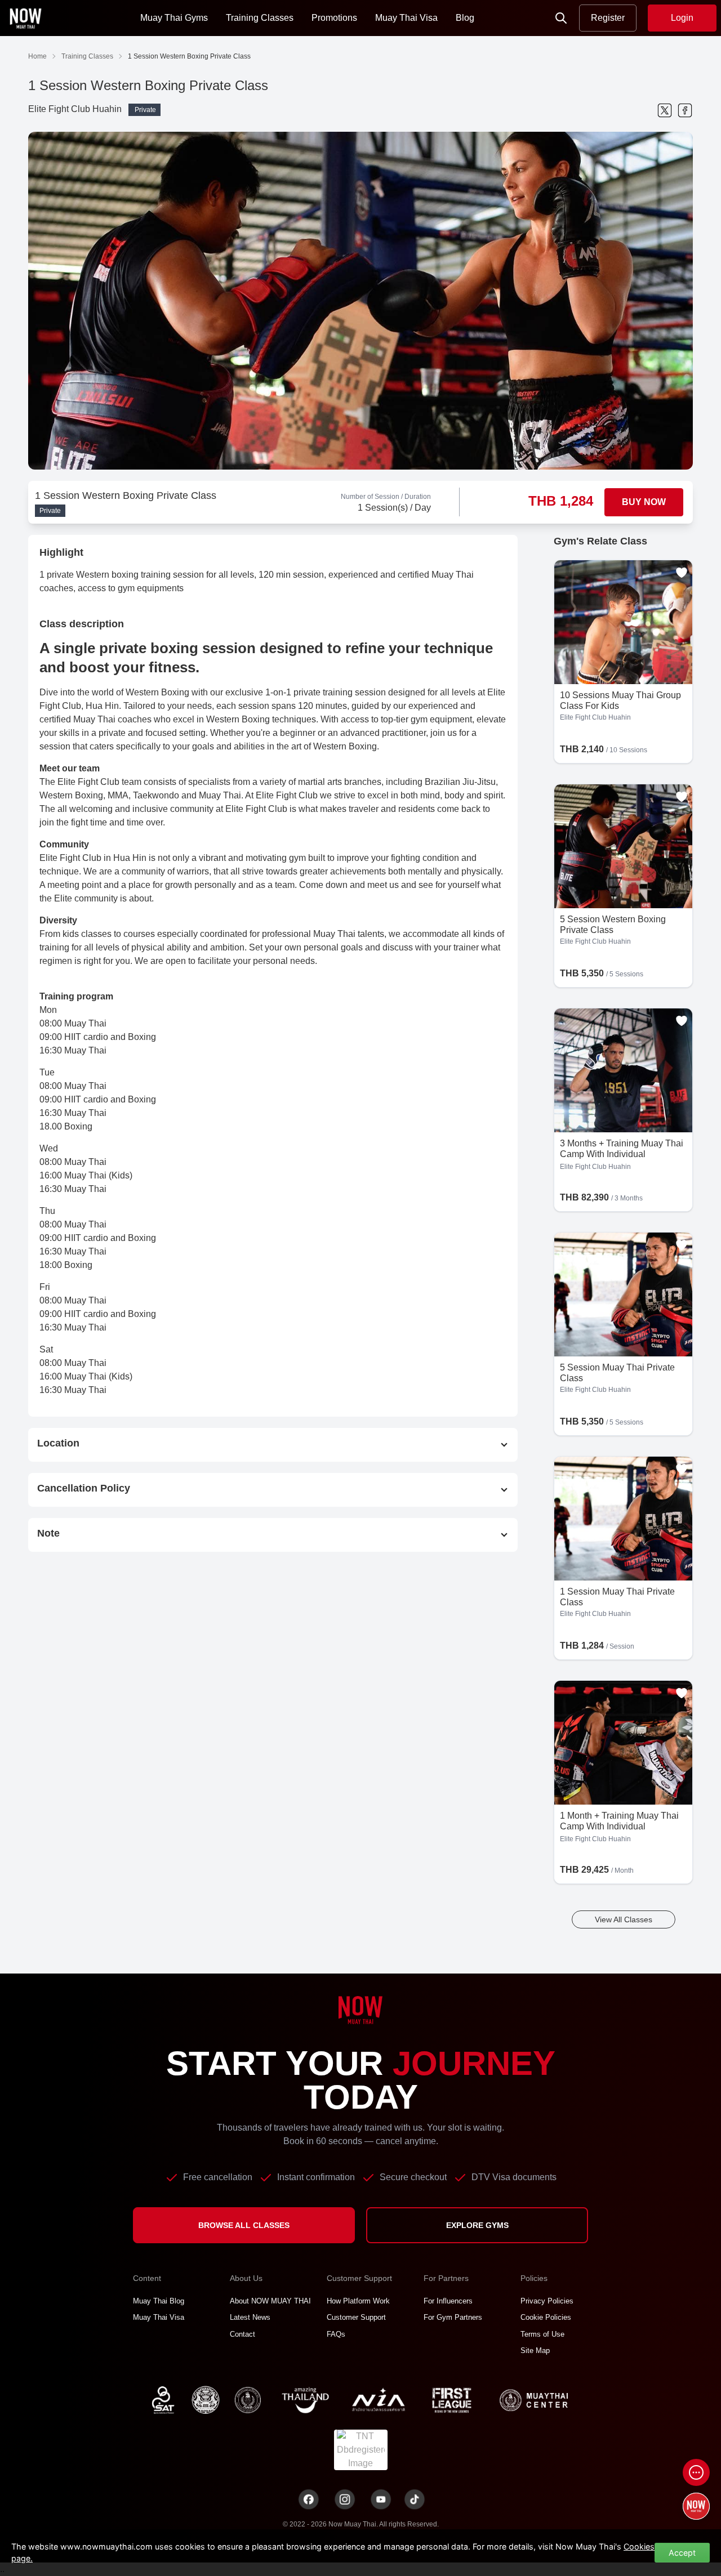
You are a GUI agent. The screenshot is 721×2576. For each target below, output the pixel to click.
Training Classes (260, 18)
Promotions (334, 18)
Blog (465, 18)
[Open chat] (696, 2472)
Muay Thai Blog (159, 2301)
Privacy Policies (547, 2301)
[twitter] (665, 110)
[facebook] (685, 110)
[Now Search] (561, 18)
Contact (242, 2334)
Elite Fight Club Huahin (75, 109)
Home (37, 56)
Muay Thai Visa (406, 18)
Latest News (250, 2317)
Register (608, 18)
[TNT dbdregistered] (361, 2449)
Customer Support (356, 2317)
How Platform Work (358, 2301)
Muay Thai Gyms (174, 18)
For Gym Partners (453, 2317)
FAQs (336, 2334)
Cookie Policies (546, 2317)
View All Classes (624, 1919)
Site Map (535, 2350)
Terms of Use (542, 2334)
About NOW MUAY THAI (270, 2301)
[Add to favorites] (682, 573)
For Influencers (448, 2301)
